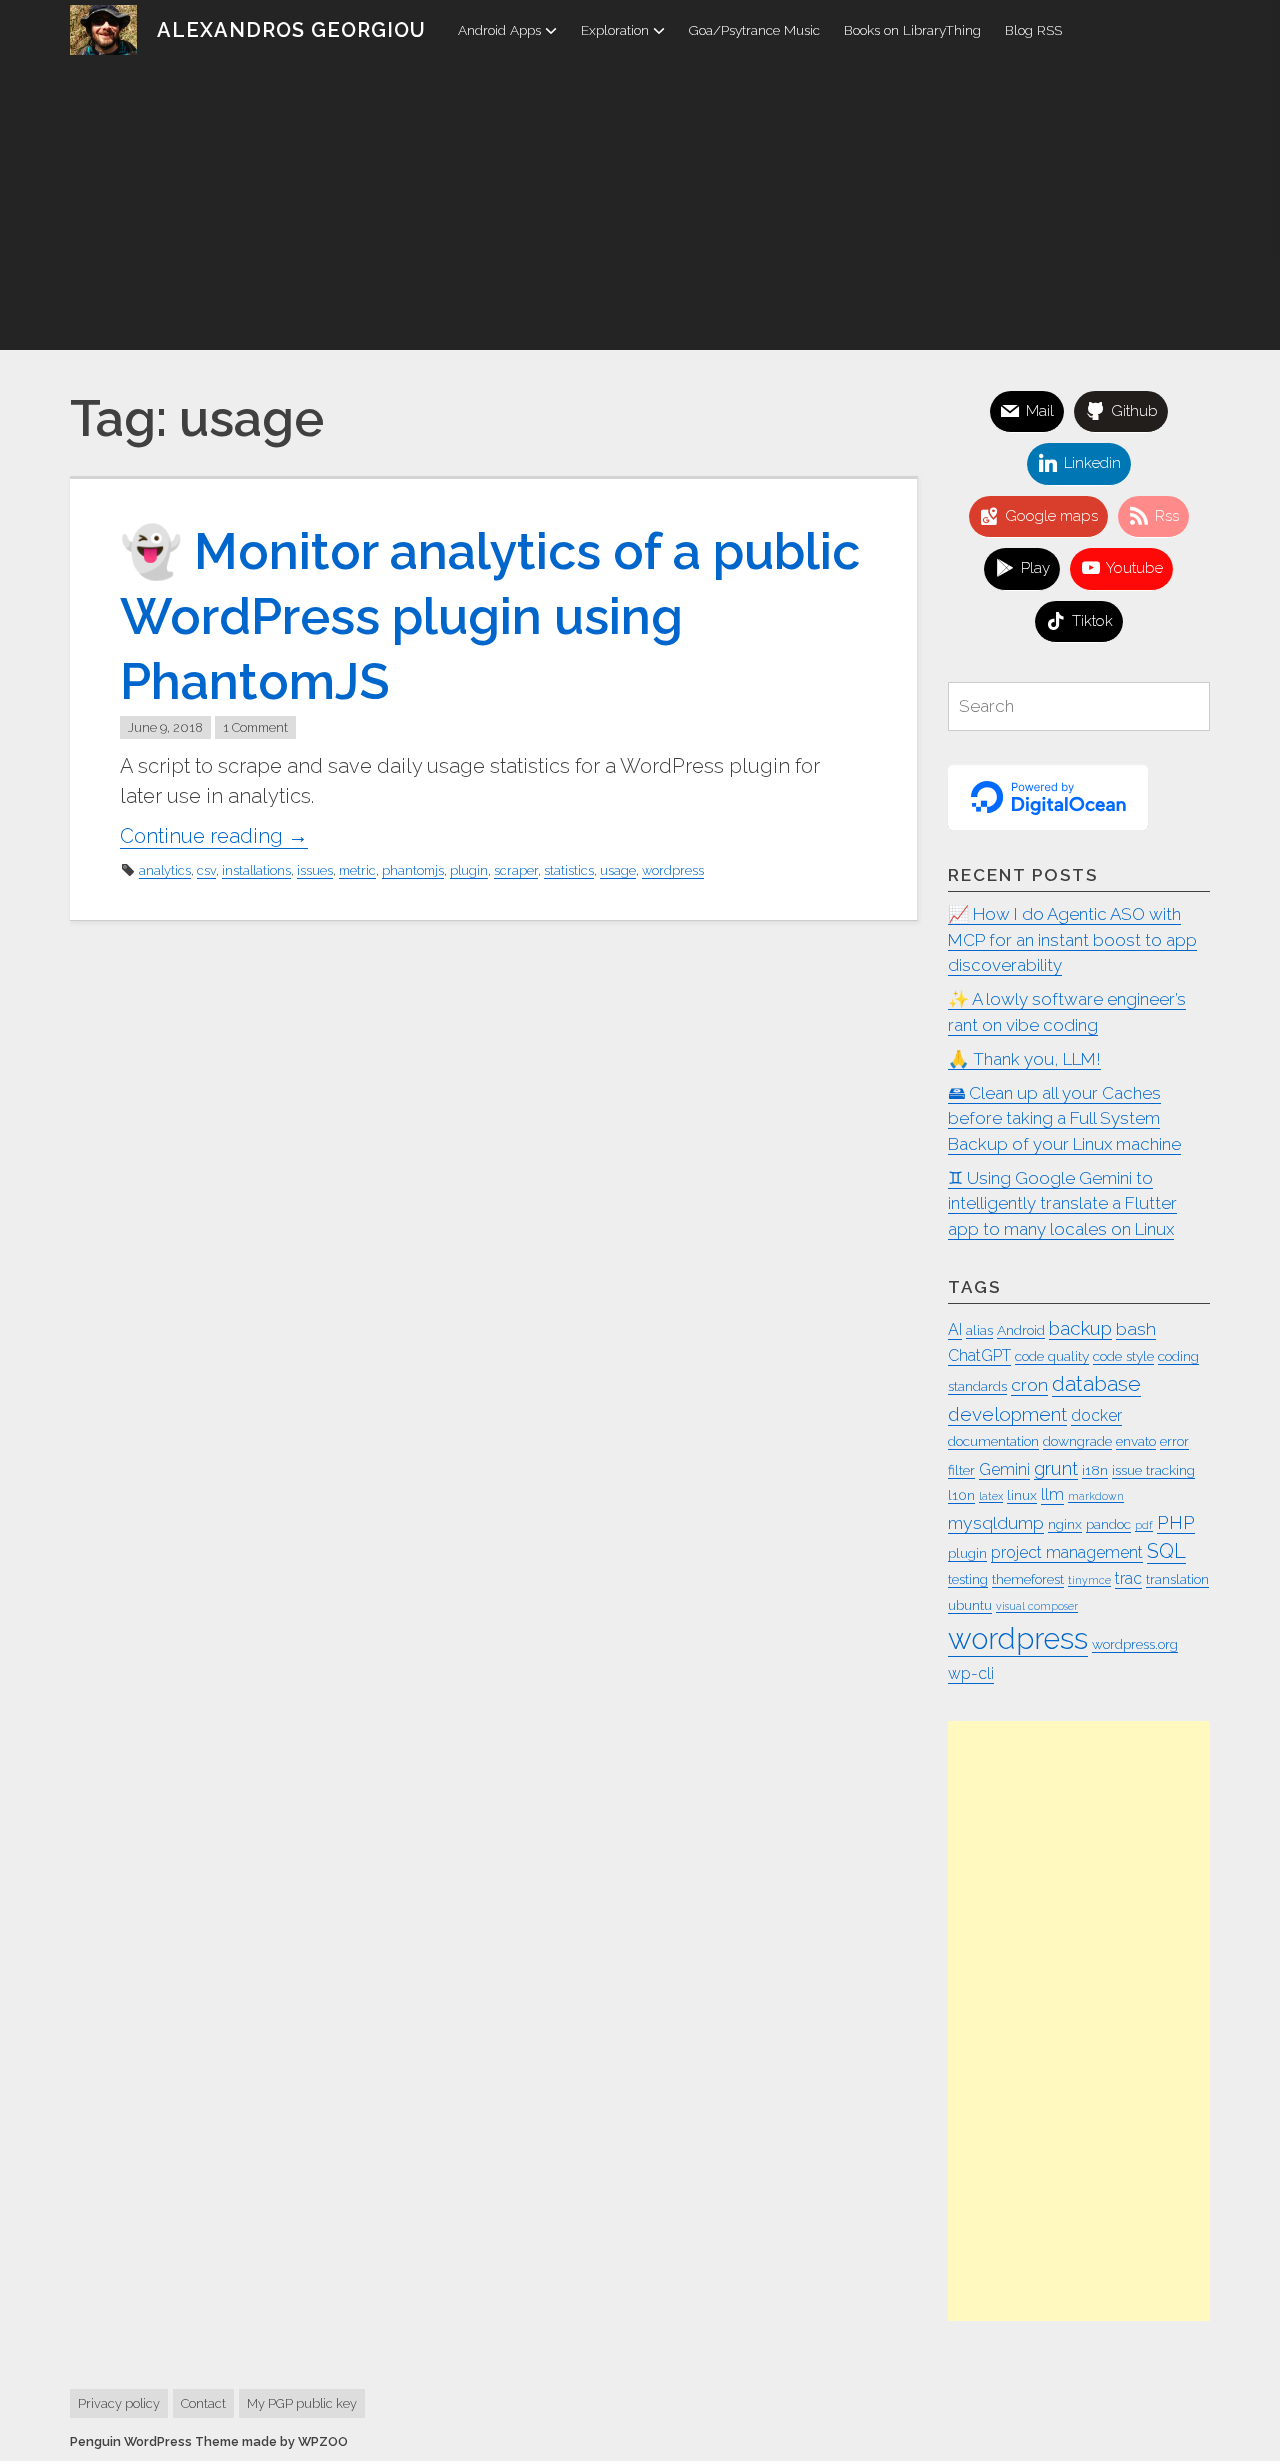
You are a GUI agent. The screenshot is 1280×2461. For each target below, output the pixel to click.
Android (1021, 1330)
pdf (1144, 1525)
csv (206, 870)
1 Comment (255, 727)
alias (979, 1330)
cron (1029, 1384)
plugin (469, 870)
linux (1022, 1495)
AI (955, 1329)
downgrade (1077, 1441)
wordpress (673, 870)
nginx (1065, 1524)
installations (256, 870)
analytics (165, 870)
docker (1096, 1415)
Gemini (1004, 1469)
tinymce (1089, 1580)
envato (1136, 1441)
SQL (1166, 1551)
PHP (1176, 1522)
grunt (1056, 1468)
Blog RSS (1033, 30)
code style (1123, 1356)
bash (1136, 1328)
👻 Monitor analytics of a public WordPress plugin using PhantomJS (490, 616)
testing (968, 1579)
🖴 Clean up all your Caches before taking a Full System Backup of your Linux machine (1064, 1118)
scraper (516, 870)
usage (618, 870)
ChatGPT (979, 1355)
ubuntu (970, 1605)
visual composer (1037, 1606)
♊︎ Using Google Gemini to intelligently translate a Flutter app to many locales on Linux (1062, 1203)
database (1096, 1383)
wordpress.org (1135, 1644)
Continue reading (214, 836)
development (1007, 1414)
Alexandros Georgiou (291, 30)
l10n (961, 1495)
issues (315, 870)
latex (991, 1496)
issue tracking (1153, 1470)
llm (1052, 1494)
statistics (569, 870)
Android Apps (499, 30)
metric (357, 870)
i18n (1095, 1470)
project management (1067, 1552)
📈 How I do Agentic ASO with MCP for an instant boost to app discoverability (1072, 939)
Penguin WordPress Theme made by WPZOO (209, 2441)
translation (1177, 1579)
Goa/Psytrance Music (754, 30)
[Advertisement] (640, 210)
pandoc (1108, 1524)
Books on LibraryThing (912, 30)
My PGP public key (302, 2403)
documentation (993, 1441)
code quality (1052, 1356)
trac (1128, 1578)
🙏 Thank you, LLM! (1024, 1059)
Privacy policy (119, 2403)
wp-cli (971, 1673)
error (1174, 1441)
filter (961, 1470)
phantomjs (413, 870)
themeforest (1028, 1579)
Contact (203, 2403)
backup (1080, 1328)
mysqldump (996, 1522)
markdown (1096, 1496)
